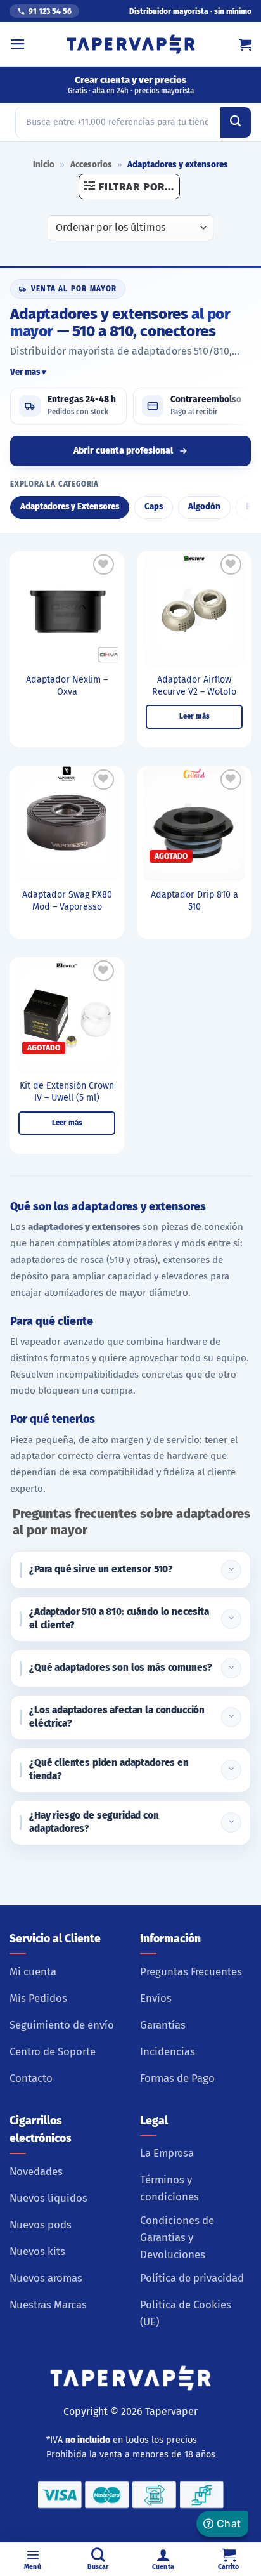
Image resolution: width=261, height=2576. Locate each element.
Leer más (194, 716)
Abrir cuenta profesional (123, 451)
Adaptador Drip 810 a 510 (194, 901)
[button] (18, 44)
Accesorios (91, 165)
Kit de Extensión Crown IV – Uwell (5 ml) (67, 1092)
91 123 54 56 (50, 11)
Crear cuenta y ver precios (131, 85)
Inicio (44, 165)
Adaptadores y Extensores (70, 507)
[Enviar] (236, 122)
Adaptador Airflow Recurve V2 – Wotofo (194, 686)
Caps (154, 507)
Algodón (204, 507)
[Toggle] (231, 1570)
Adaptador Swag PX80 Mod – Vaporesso (67, 901)
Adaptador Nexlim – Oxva (67, 686)
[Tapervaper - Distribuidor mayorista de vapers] (131, 44)
